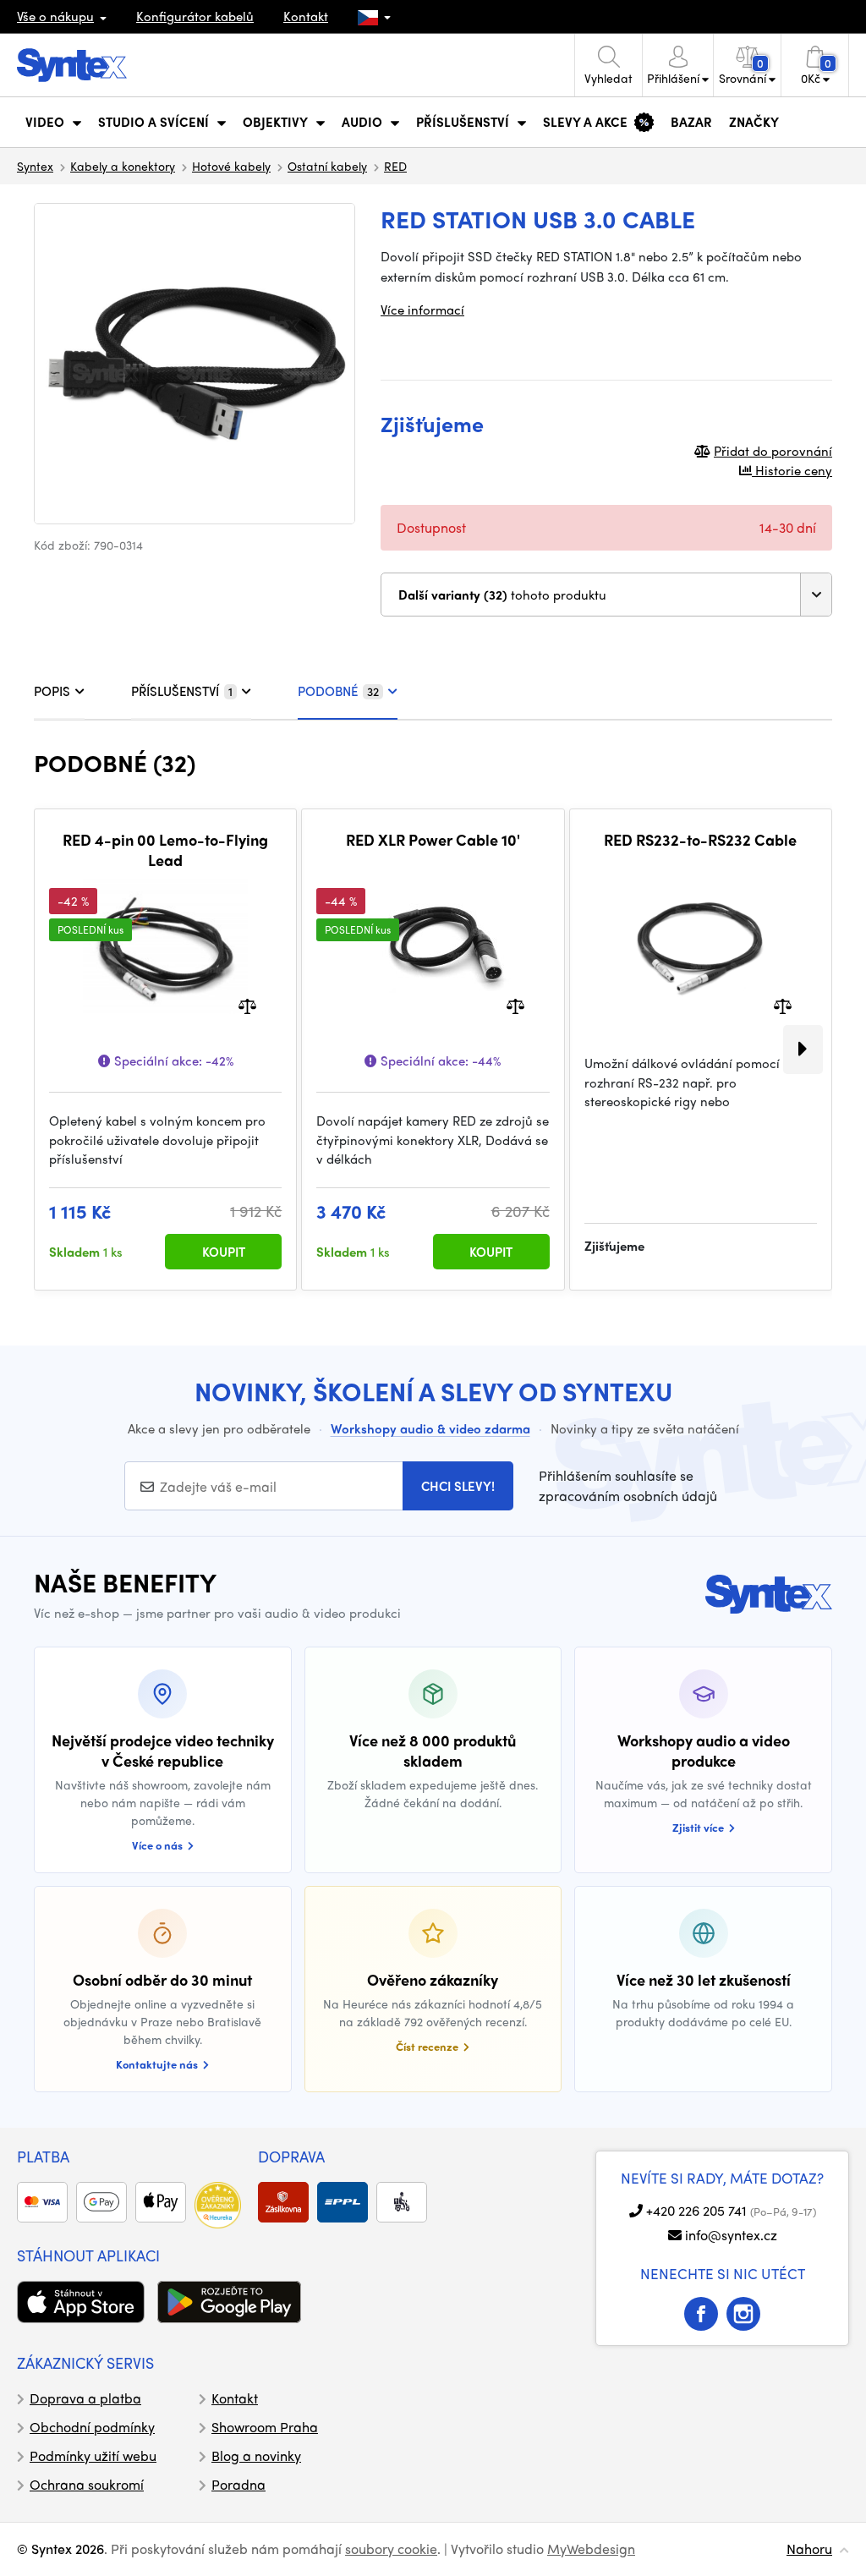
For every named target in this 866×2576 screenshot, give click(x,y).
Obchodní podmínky (92, 2427)
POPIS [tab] (52, 691)
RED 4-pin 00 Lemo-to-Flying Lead (165, 850)
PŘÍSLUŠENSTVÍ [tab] (182, 691)
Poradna (238, 2484)
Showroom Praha (265, 2427)
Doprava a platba (85, 2398)
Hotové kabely (231, 166)
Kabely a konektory (123, 166)
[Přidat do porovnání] (247, 1005)
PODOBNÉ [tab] (338, 691)
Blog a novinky (256, 2455)
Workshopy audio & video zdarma (430, 1428)
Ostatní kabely (327, 166)
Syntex (35, 166)
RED (395, 166)
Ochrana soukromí (87, 2484)
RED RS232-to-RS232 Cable (700, 840)
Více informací (422, 310)
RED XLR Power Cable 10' (433, 840)
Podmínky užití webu (93, 2455)
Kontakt (306, 16)
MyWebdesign (591, 2549)
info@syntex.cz (731, 2235)
